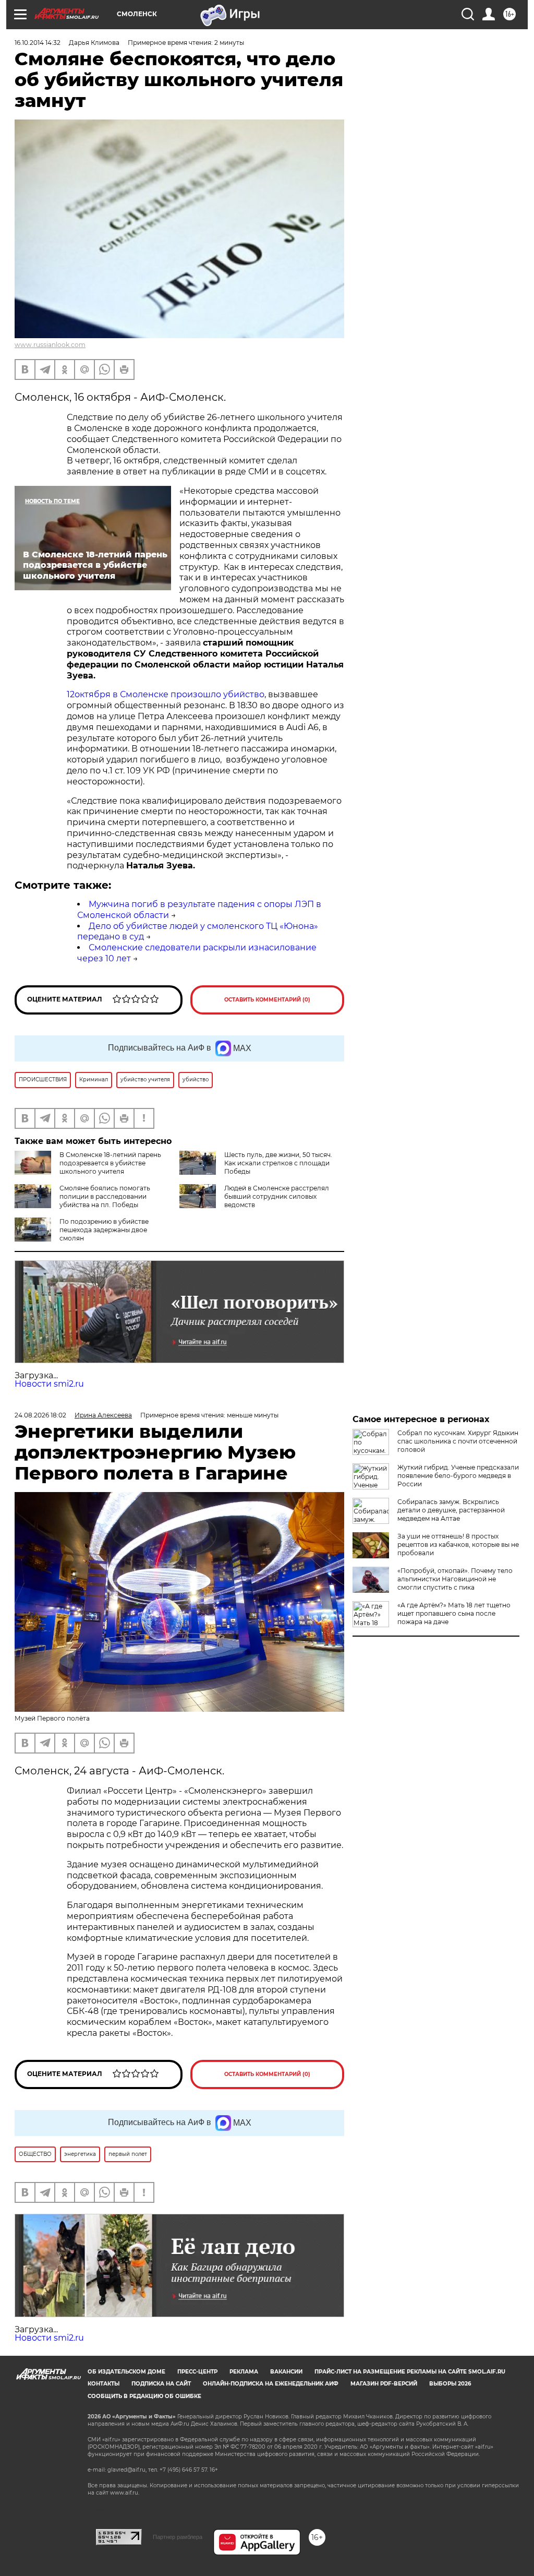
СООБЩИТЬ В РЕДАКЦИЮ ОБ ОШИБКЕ (144, 2396)
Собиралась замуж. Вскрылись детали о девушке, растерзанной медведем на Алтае (451, 1510)
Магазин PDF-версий (384, 2384)
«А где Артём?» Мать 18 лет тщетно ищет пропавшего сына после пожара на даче (454, 1613)
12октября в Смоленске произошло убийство (166, 694)
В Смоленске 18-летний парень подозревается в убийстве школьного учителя (110, 1163)
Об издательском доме (126, 2372)
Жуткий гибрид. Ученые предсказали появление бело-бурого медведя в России (458, 1476)
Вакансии (286, 2372)
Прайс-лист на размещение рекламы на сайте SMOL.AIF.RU (410, 2372)
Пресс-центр (197, 2372)
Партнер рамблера (178, 2537)
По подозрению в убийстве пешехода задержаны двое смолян (104, 1230)
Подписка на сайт (161, 2384)
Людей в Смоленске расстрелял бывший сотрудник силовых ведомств (277, 1196)
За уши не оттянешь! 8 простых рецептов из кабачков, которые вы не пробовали (458, 1545)
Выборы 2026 (450, 2384)
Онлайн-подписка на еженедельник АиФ (271, 2384)
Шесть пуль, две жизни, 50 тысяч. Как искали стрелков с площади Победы (278, 1163)
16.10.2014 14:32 (38, 43)
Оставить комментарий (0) (267, 1000)
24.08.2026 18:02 (40, 1415)
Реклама (244, 2372)
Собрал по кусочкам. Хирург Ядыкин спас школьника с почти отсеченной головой (458, 1441)
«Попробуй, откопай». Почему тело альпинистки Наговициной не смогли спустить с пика (455, 1579)
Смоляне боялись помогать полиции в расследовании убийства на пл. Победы (105, 1196)
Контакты (104, 2384)
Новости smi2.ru (49, 1384)
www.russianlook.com (50, 345)
